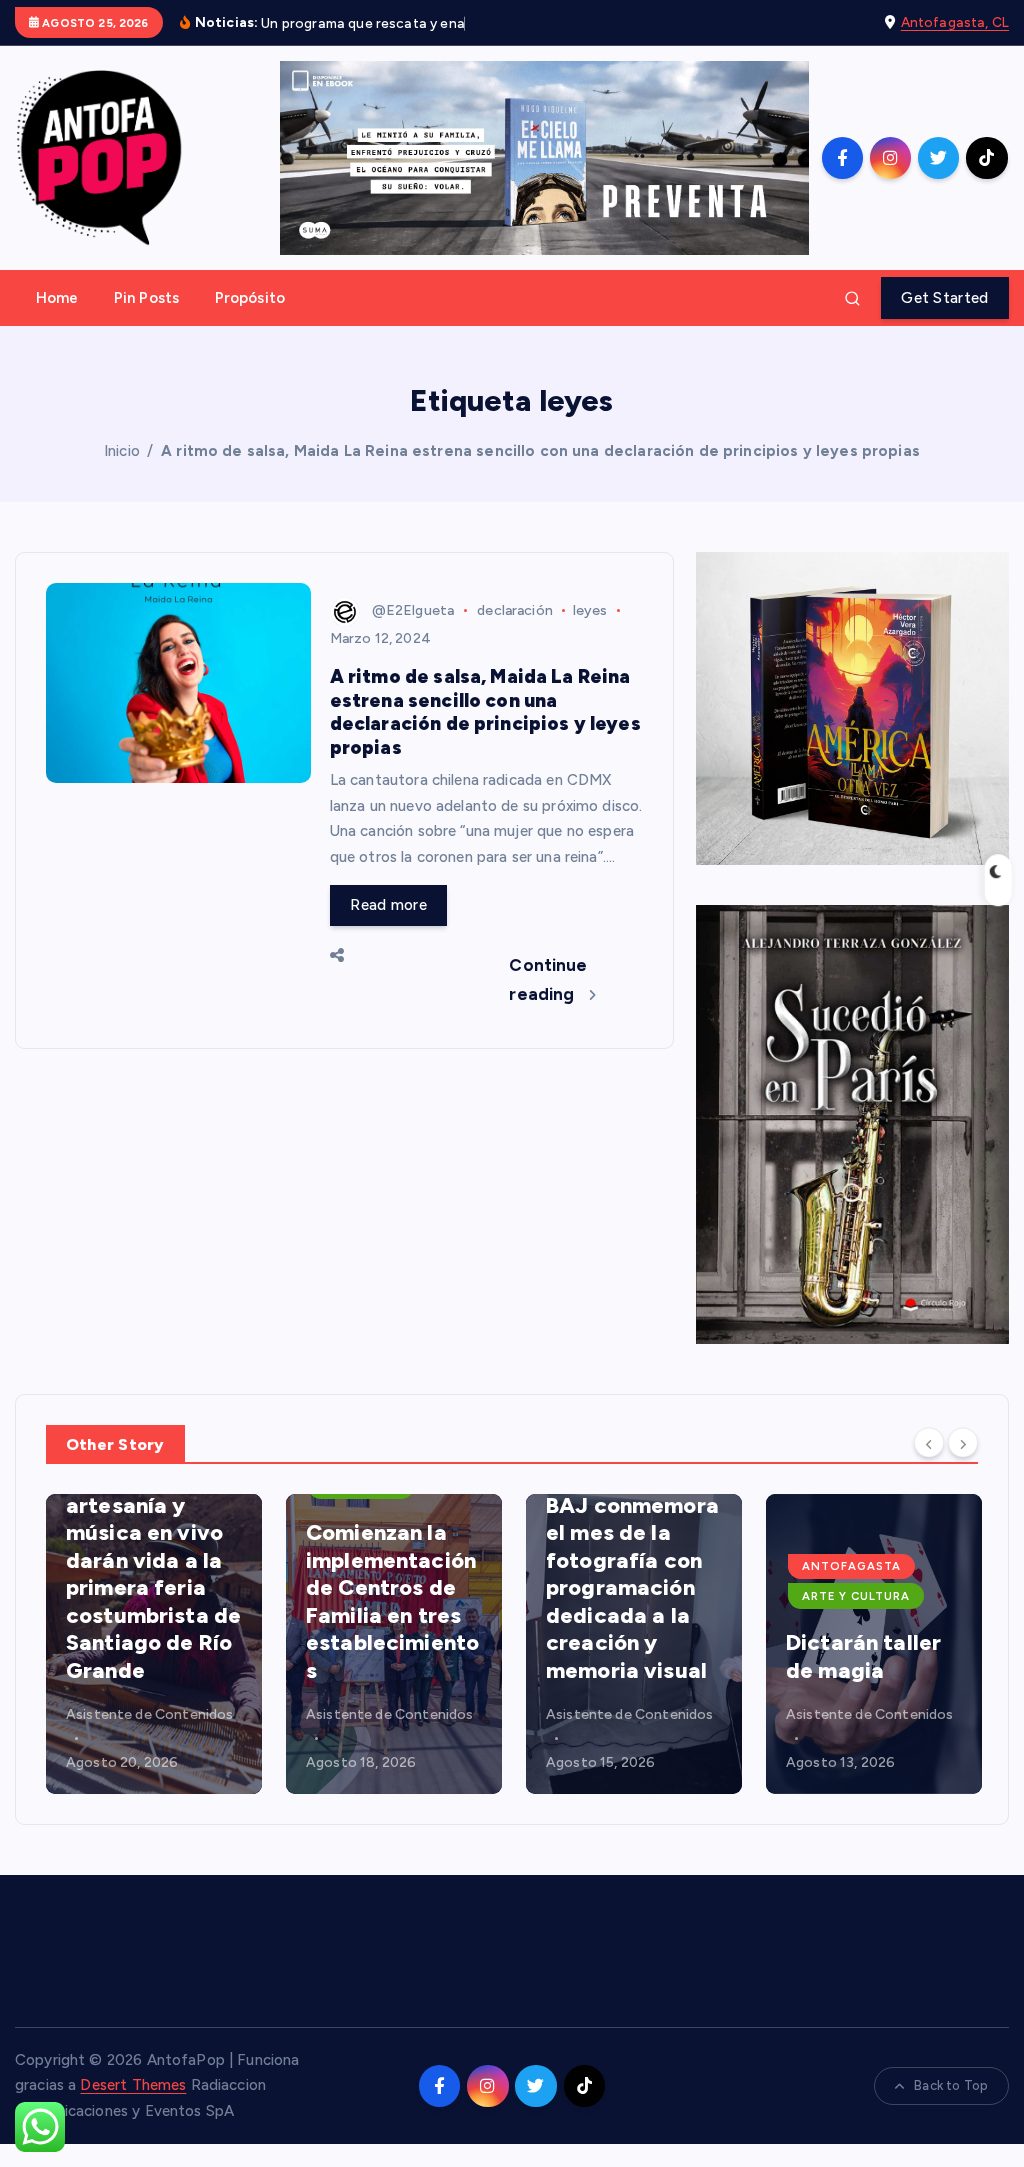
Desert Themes (133, 2085)
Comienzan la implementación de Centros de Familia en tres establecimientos (392, 1601)
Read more (388, 905)
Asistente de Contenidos (149, 1714)
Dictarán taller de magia (863, 1656)
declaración (515, 610)
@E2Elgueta (413, 610)
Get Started (944, 298)
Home (57, 298)
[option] (154, 1644)
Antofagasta (851, 1566)
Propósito (250, 298)
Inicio (122, 451)
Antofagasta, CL (955, 22)
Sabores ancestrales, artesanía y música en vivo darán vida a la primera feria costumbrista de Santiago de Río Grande (153, 1560)
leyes (590, 610)
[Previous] (929, 1443)
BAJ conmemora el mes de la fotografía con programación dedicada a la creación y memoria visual (632, 1588)
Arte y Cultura (856, 1596)
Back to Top (951, 2085)
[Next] (963, 1443)
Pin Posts (146, 298)
